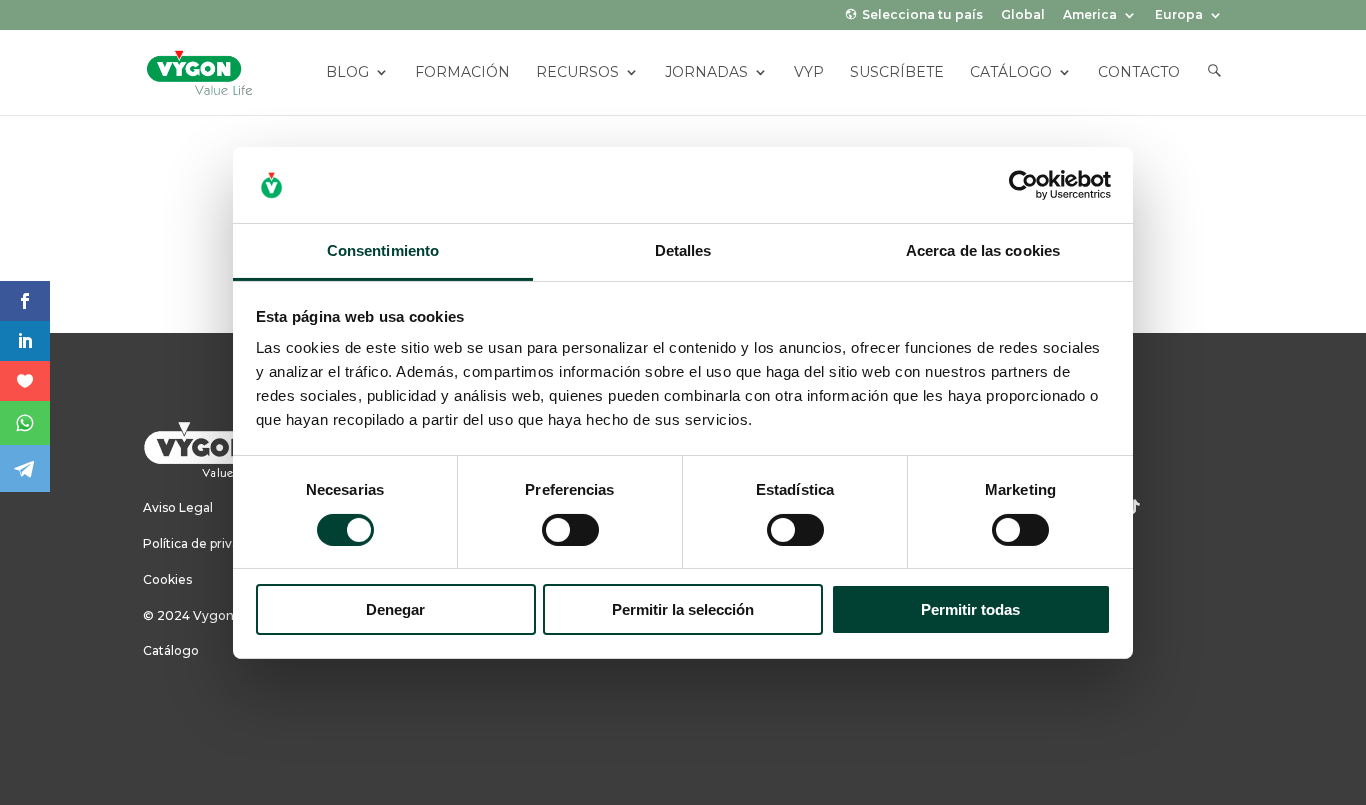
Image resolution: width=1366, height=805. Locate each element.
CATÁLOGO (1011, 73)
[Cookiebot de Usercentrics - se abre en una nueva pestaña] (1023, 185)
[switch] (570, 530)
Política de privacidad (207, 543)
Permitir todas (970, 609)
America (1090, 15)
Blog (347, 73)
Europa (1179, 15)
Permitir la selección (683, 609)
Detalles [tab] (683, 250)
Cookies (167, 579)
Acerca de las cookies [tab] (983, 250)
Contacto (1139, 73)
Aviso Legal (178, 507)
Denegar (395, 609)
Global (1023, 15)
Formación (462, 73)
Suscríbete (897, 73)
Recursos (577, 73)
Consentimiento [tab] (383, 250)
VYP (809, 73)
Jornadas (706, 73)
